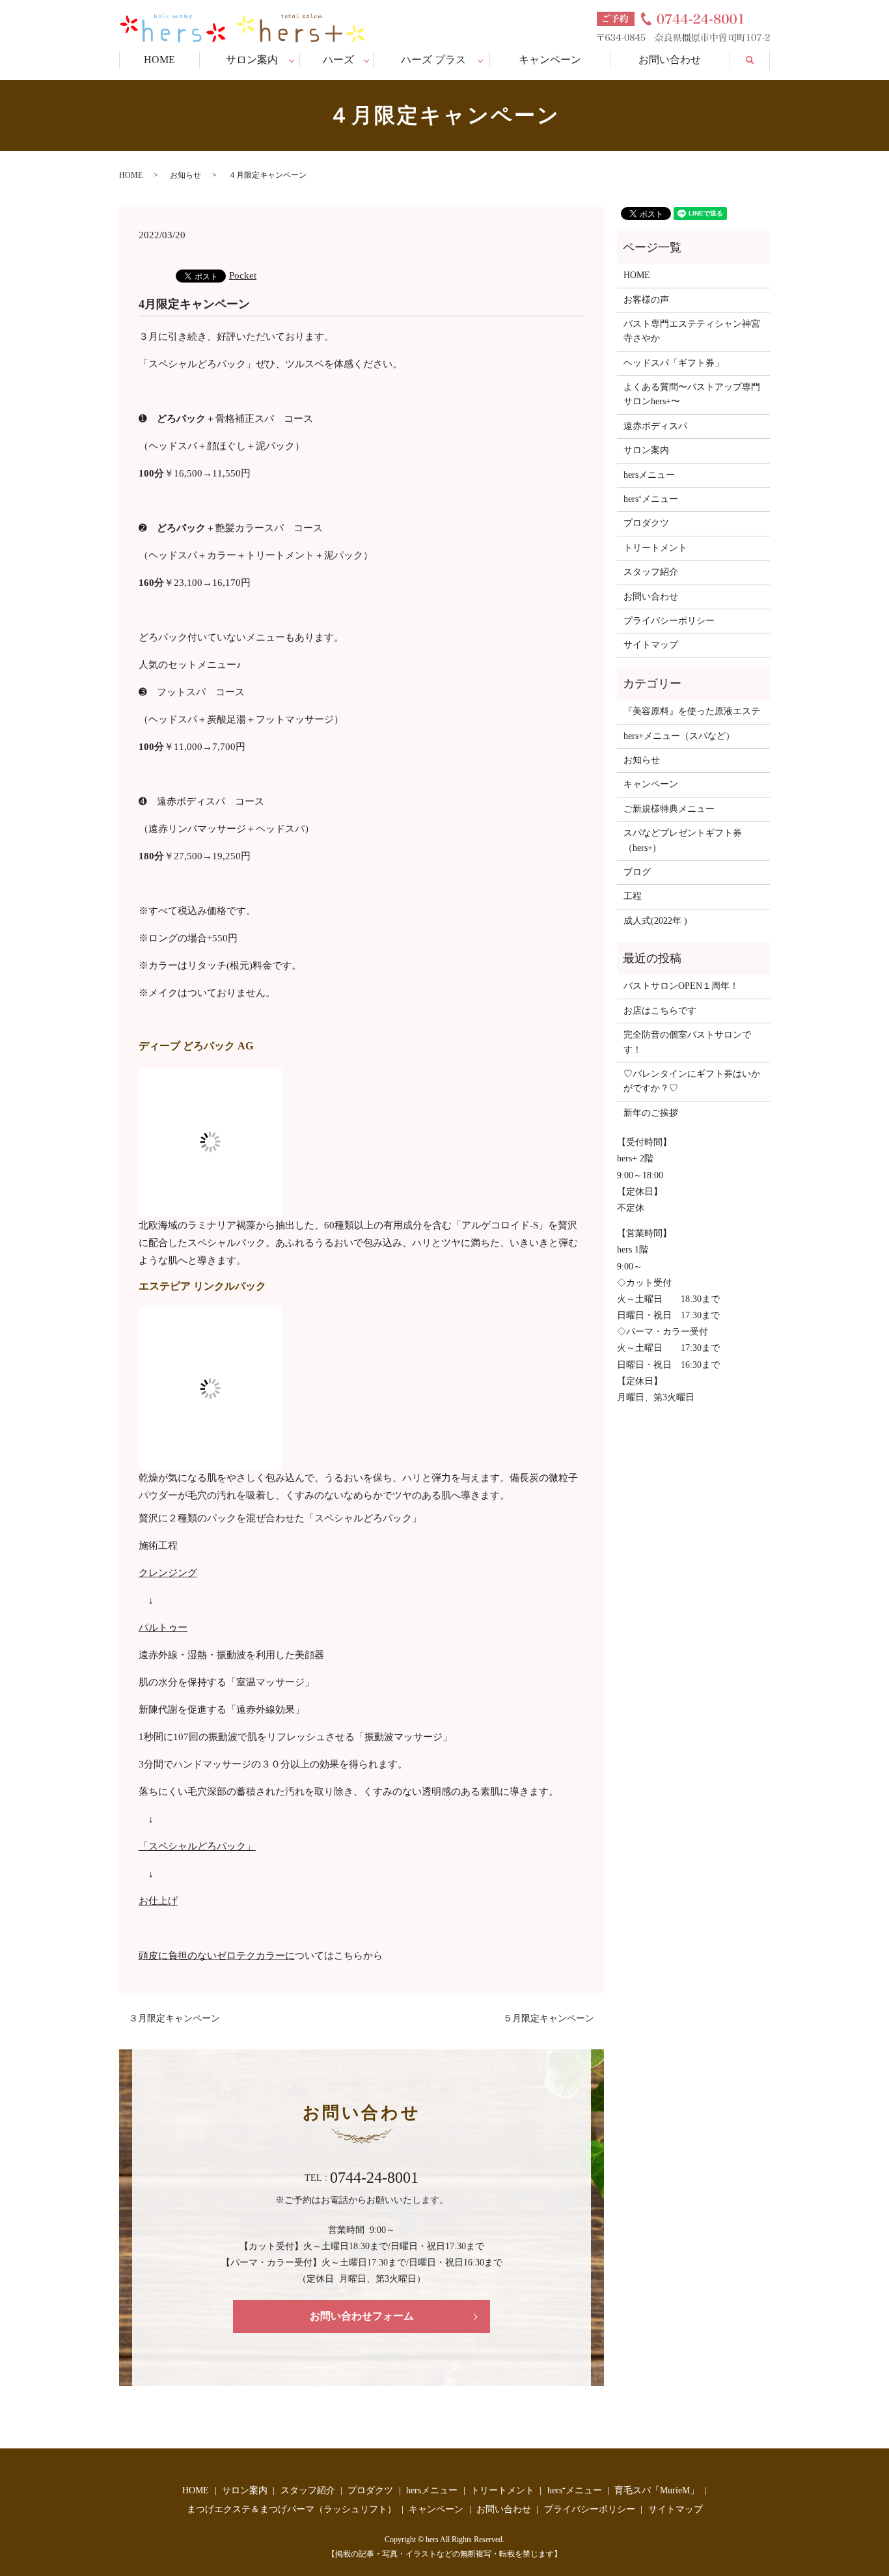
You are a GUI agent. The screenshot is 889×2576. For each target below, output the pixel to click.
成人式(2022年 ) (655, 921)
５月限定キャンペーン (549, 2018)
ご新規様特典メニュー (669, 809)
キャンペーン (550, 60)
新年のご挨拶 (651, 1113)
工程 (633, 896)
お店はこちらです (660, 1011)
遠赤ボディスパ (655, 426)
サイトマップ (651, 645)
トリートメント (655, 548)
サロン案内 (252, 60)
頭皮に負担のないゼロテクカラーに (217, 1956)
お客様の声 (646, 300)
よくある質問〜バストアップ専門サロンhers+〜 (692, 394)
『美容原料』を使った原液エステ (692, 711)
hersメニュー (649, 475)
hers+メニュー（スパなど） (679, 736)
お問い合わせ (670, 60)
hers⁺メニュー (651, 499)
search (758, 58)
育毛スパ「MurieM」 (657, 2490)
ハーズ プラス (433, 60)
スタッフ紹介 (651, 572)
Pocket (243, 275)
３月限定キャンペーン (174, 2018)
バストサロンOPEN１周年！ (681, 986)
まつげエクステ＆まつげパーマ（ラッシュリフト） (292, 2509)
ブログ (637, 872)
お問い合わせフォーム (362, 2316)
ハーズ (338, 60)
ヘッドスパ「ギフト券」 (674, 363)
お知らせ (185, 175)
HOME (159, 60)
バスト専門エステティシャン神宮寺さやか (692, 331)
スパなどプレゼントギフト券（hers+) (683, 840)
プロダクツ (646, 523)
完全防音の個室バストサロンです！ (687, 1042)
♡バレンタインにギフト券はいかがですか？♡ (692, 1081)
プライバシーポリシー (669, 621)
